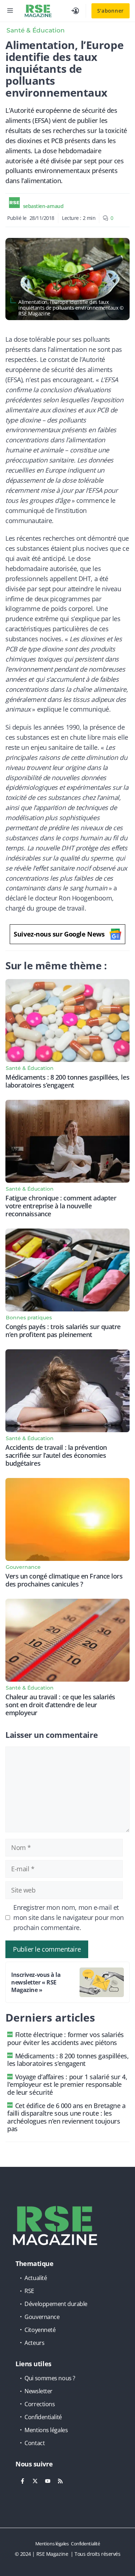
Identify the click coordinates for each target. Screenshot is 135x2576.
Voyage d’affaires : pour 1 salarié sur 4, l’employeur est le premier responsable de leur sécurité (67, 2084)
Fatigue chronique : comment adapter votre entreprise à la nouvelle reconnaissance (61, 1206)
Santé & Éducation (36, 30)
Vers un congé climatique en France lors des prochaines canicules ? (64, 1580)
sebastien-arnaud (43, 206)
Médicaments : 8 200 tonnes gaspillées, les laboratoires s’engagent (67, 1081)
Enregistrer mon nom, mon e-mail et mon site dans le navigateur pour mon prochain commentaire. (69, 1917)
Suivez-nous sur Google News (59, 934)
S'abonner (111, 11)
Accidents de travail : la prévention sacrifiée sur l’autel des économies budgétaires (56, 1455)
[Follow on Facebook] (22, 2481)
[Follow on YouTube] (48, 2481)
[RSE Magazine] (38, 11)
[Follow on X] (35, 2481)
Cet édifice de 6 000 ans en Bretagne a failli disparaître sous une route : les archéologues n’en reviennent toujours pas (66, 2117)
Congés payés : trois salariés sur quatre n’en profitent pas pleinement (63, 1331)
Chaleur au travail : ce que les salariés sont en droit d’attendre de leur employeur (60, 1705)
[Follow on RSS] (60, 2481)
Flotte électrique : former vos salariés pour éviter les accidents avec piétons (66, 2039)
